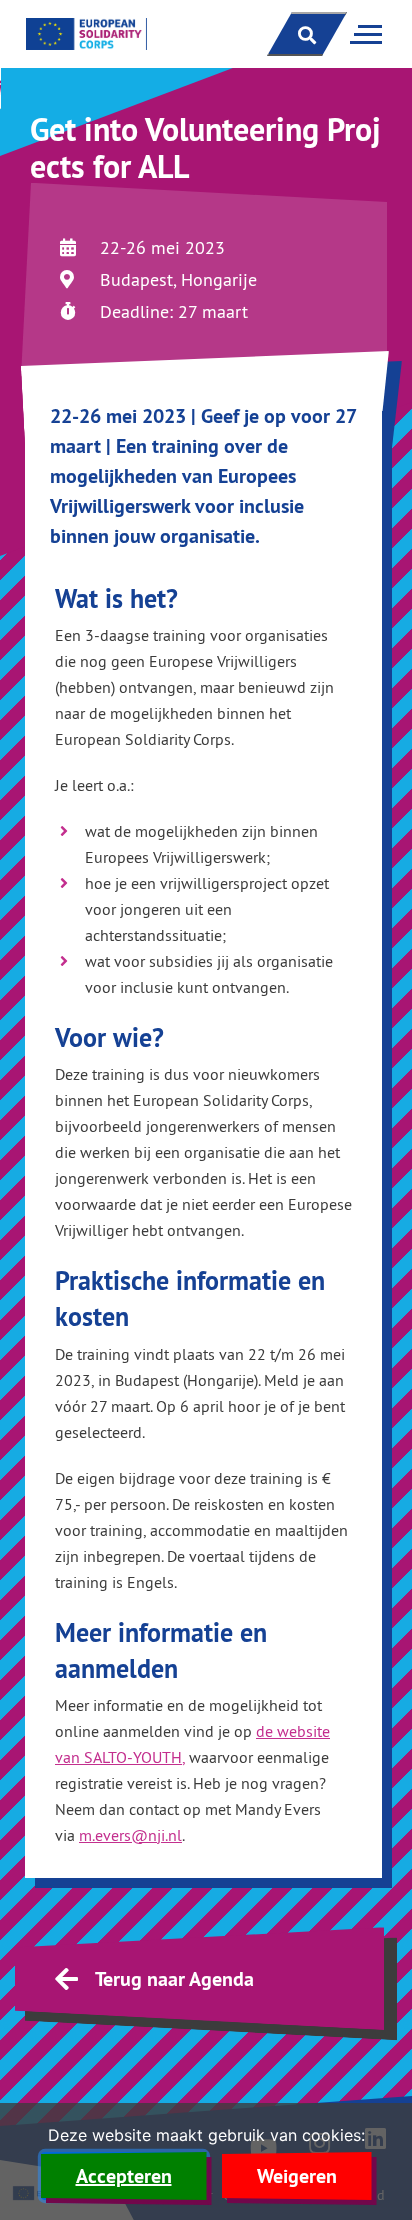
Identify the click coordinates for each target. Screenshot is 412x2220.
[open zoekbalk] (307, 34)
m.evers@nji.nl (130, 1835)
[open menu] (362, 34)
